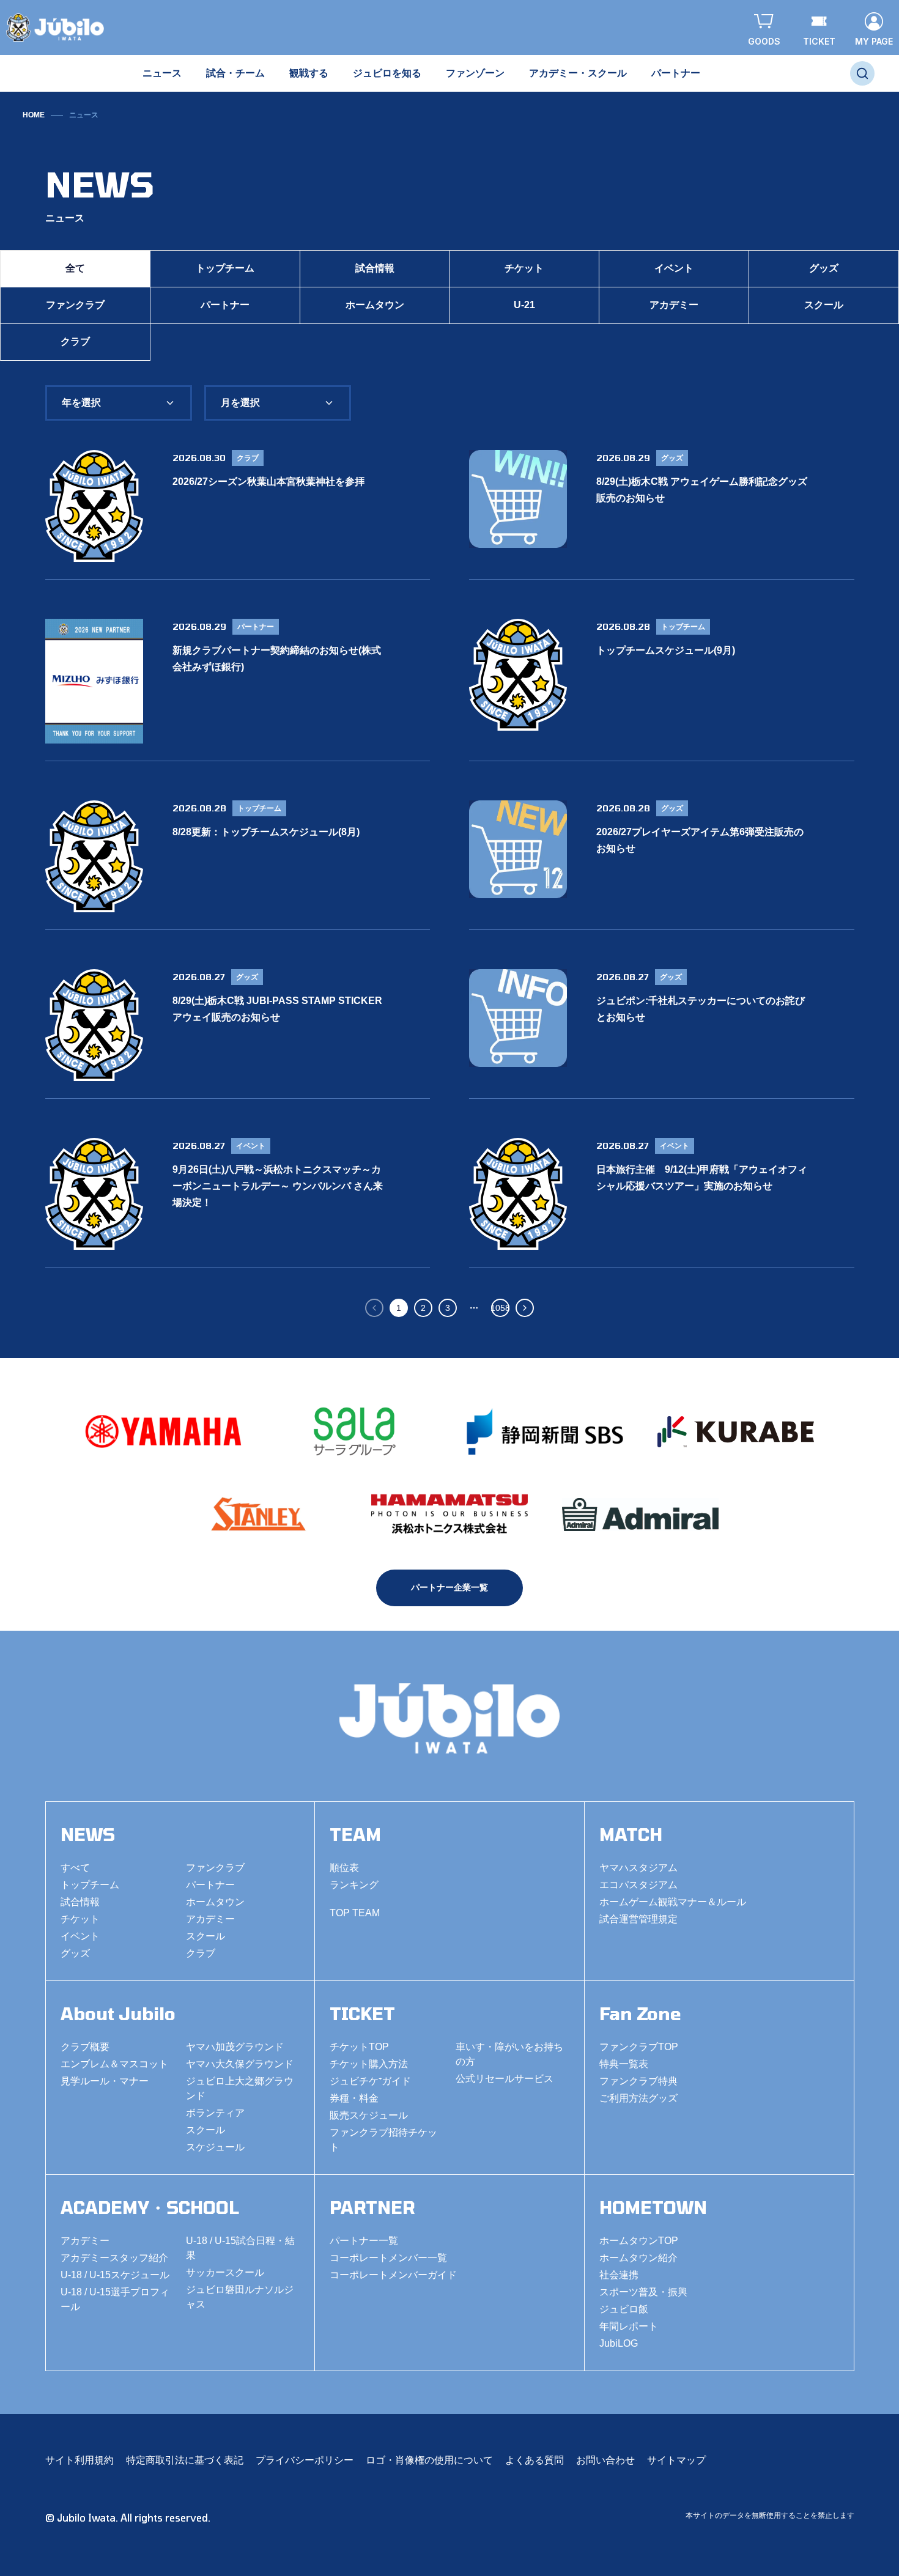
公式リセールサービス (505, 2079)
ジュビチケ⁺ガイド (370, 2081)
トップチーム (225, 268)
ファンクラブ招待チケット (383, 2140)
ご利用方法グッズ (638, 2098)
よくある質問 (535, 2460)
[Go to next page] (525, 1308)
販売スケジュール (369, 2115)
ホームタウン (375, 305)
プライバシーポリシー (305, 2460)
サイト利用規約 (80, 2460)
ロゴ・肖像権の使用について (429, 2460)
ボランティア (215, 2113)
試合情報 (375, 268)
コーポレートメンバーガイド (393, 2275)
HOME (34, 115)
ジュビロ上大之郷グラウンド (240, 2088)
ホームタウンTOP (639, 2241)
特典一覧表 (624, 2064)
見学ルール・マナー (105, 2081)
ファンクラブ (75, 305)
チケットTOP (359, 2047)
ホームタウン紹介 (638, 2258)
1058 (500, 1308)
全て (75, 268)
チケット (524, 268)
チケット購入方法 (369, 2064)
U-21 (524, 305)
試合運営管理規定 (638, 1919)
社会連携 (619, 2275)
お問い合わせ (605, 2460)
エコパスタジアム (638, 1885)
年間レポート (629, 2326)
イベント (674, 268)
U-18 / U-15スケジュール (115, 2275)
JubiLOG (619, 2343)
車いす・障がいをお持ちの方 (509, 2054)
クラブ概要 (85, 2047)
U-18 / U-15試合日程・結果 (240, 2248)
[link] (84, 115)
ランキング (354, 1885)
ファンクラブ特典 (638, 2081)
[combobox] (119, 403)
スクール (824, 305)
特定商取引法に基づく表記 (185, 2460)
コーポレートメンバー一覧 (388, 2258)
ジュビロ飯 (624, 2309)
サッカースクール (225, 2272)
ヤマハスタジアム (638, 1868)
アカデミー (674, 305)
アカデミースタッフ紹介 (114, 2258)
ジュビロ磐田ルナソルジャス (240, 2297)
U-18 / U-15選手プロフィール (115, 2299)
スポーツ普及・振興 (643, 2292)
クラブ (75, 341)
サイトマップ (676, 2460)
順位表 (344, 1868)
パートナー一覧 (364, 2241)
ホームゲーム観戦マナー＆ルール (673, 1902)
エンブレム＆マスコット (114, 2064)
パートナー (225, 305)
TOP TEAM (355, 1913)
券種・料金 (354, 2098)
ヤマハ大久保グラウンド (240, 2064)
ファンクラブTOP (639, 2047)
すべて (75, 1868)
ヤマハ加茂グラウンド (235, 2047)
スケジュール (215, 2147)
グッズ (824, 268)
